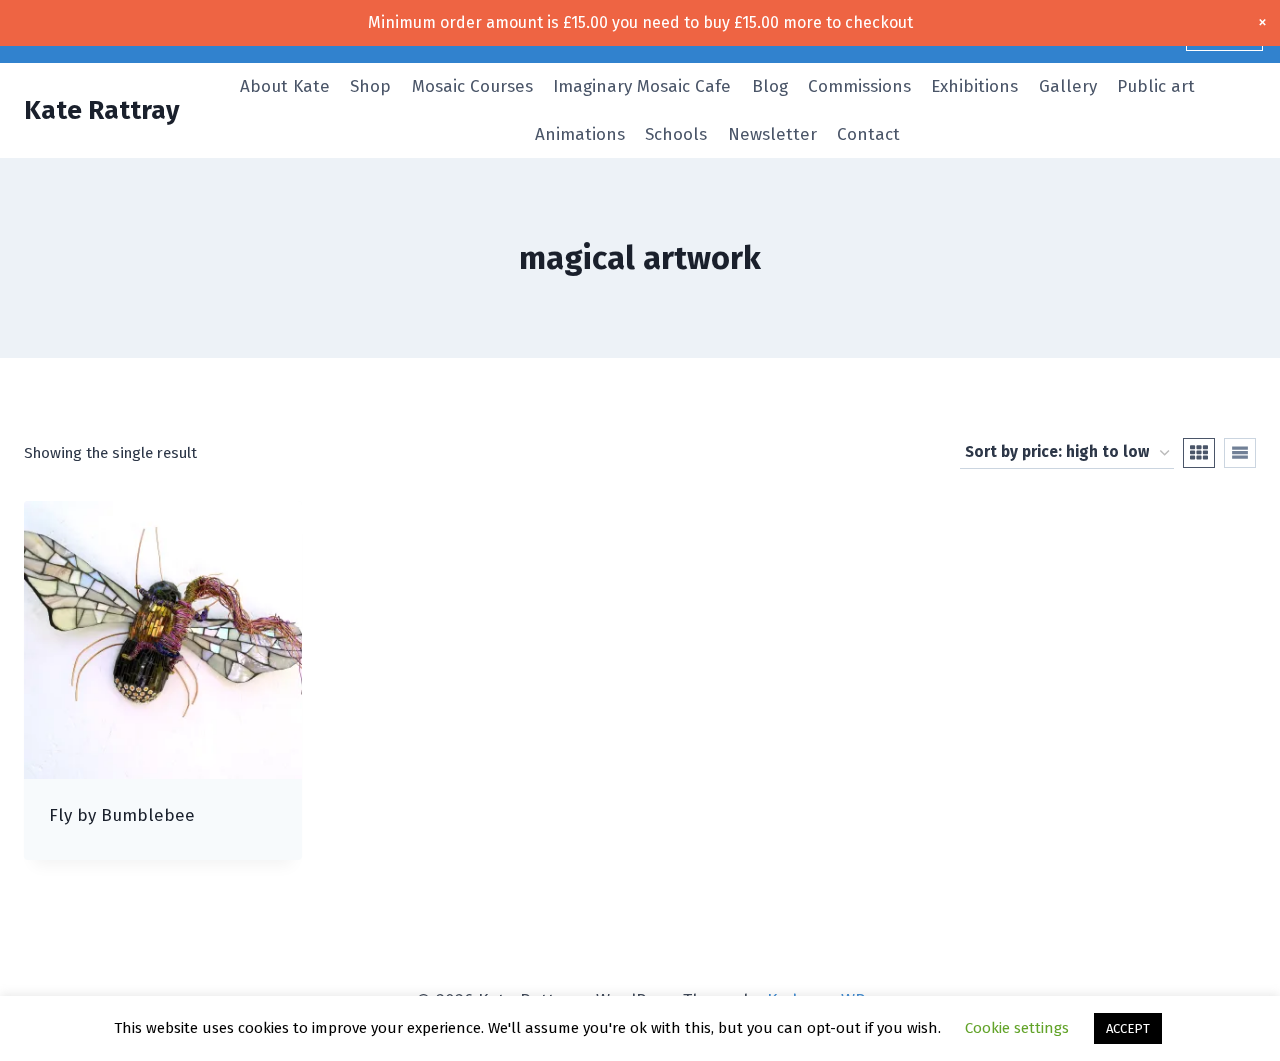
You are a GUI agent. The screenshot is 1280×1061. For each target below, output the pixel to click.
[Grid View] (1199, 453)
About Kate (285, 86)
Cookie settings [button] (1017, 1028)
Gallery (1068, 86)
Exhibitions (974, 86)
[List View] (1240, 453)
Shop (370, 86)
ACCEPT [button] (1128, 1028)
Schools (676, 134)
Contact (868, 134)
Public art (1156, 86)
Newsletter (772, 134)
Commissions (859, 86)
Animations (580, 134)
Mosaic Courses (472, 86)
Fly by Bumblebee (122, 815)
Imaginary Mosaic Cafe (642, 86)
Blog (770, 86)
